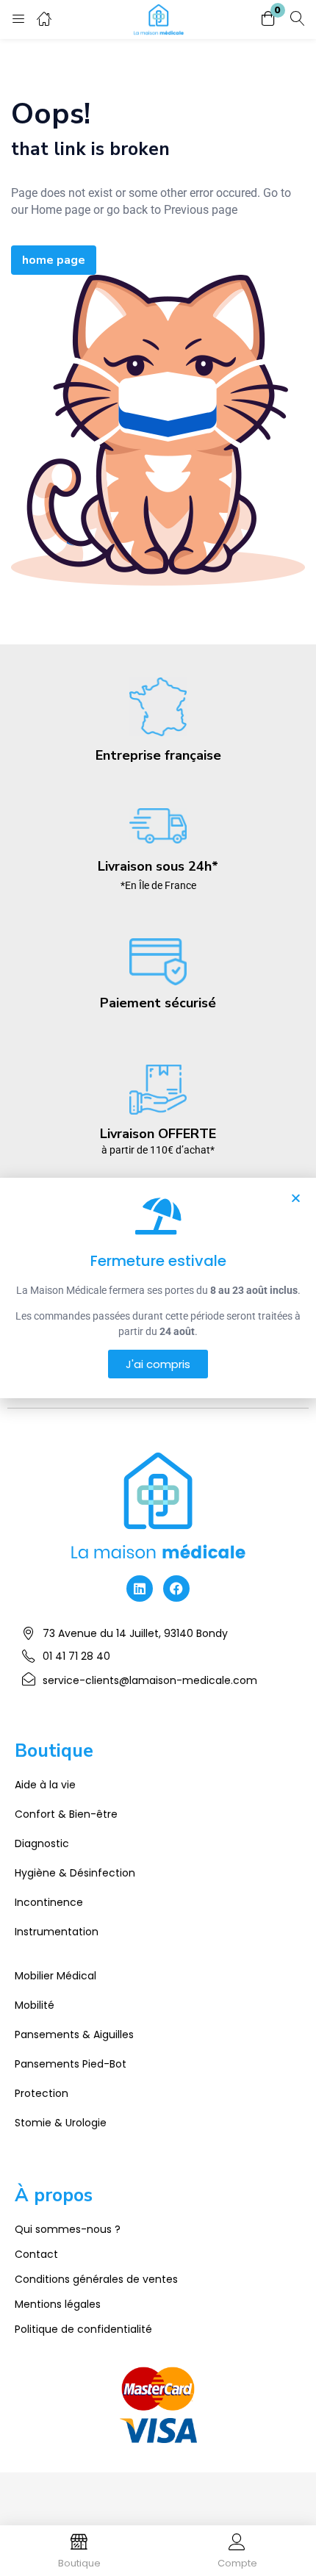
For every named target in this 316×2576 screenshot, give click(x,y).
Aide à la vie (45, 1785)
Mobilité (35, 2005)
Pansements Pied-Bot (71, 2064)
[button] (268, 19)
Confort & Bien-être (66, 1814)
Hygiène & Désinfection (75, 1873)
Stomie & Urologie (61, 2123)
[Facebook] (176, 1589)
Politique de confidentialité (83, 2329)
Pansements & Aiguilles (74, 2034)
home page (54, 260)
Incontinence (49, 1902)
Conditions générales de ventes (96, 2279)
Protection (42, 2093)
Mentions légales (58, 2304)
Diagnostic (42, 1843)
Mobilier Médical (55, 1976)
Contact (36, 2254)
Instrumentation (57, 1932)
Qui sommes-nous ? (68, 2229)
